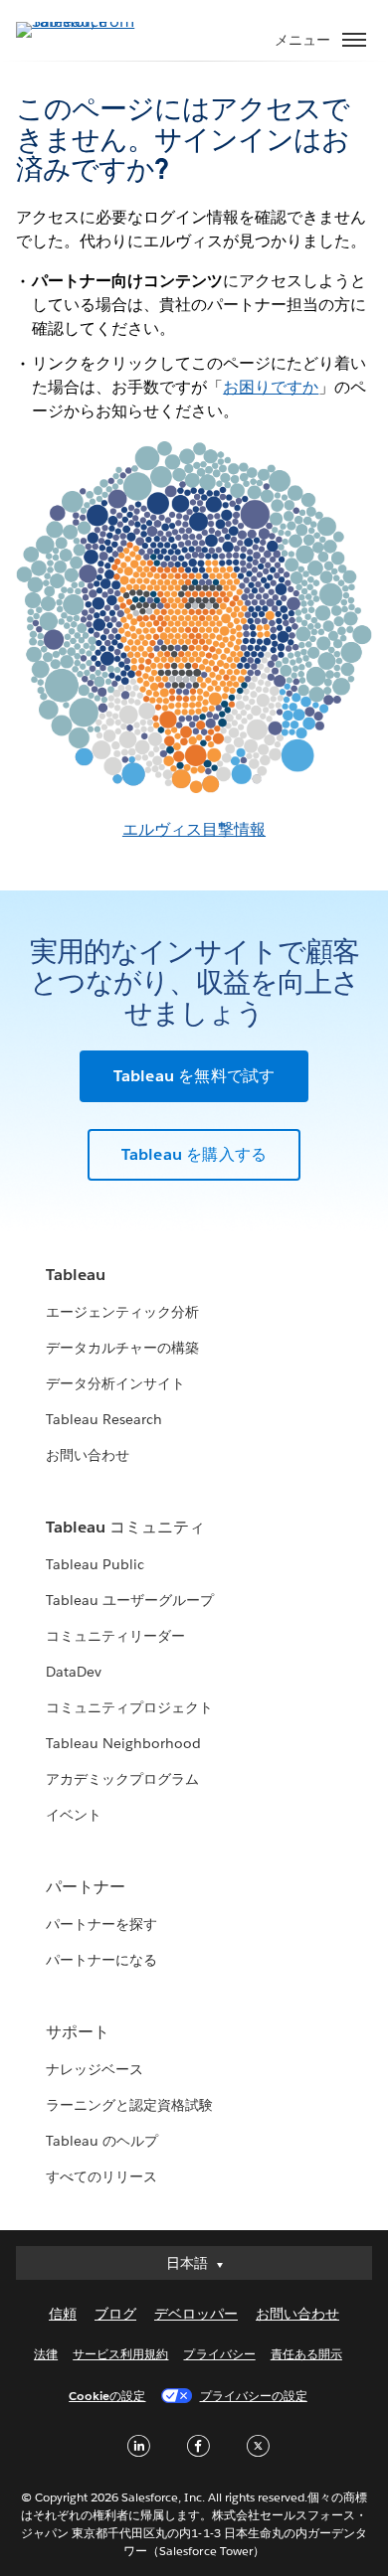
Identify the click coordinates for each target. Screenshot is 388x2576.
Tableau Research (104, 1419)
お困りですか (271, 387)
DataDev (74, 1672)
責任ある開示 (306, 2354)
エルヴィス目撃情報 (194, 829)
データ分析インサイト (115, 1383)
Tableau (76, 1275)
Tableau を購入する (194, 1154)
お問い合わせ (88, 1455)
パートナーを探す (101, 1924)
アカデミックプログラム (122, 1779)
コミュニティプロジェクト (129, 1707)
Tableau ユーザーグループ (130, 1600)
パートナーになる (101, 1960)
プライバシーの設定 (254, 2396)
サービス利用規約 (120, 2354)
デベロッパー (196, 2314)
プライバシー (219, 2354)
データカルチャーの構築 (122, 1348)
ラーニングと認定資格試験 (129, 2105)
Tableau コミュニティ (125, 1527)
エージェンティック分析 (122, 1312)
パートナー (86, 1887)
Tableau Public (95, 1564)
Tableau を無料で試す (194, 1076)
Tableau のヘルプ (102, 2141)
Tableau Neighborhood (123, 1743)
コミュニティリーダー (115, 1636)
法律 (46, 2354)
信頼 (63, 2314)
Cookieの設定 (107, 2396)
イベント (74, 1815)
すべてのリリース (101, 2176)
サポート (78, 2032)
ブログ (115, 2314)
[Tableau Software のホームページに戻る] (86, 21)
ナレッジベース (95, 2069)
